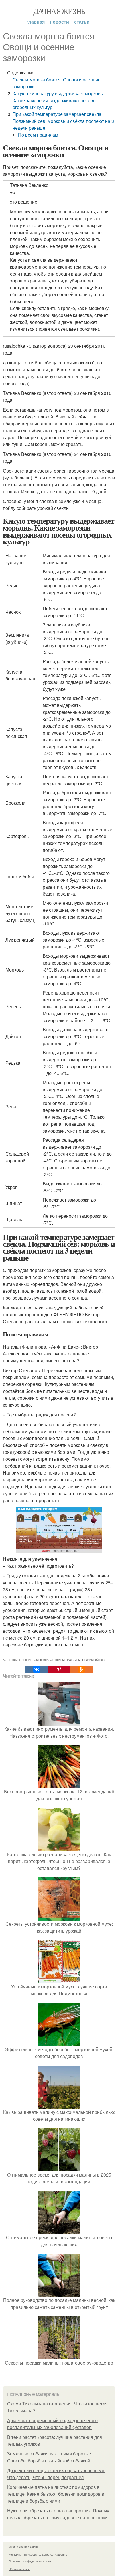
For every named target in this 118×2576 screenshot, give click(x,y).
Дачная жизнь (59, 11)
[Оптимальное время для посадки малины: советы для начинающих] (59, 2230)
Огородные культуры (65, 1659)
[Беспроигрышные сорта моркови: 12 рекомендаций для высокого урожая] (59, 1785)
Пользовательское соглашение (46, 2554)
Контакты (15, 2554)
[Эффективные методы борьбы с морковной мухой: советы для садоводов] (59, 2042)
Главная (36, 22)
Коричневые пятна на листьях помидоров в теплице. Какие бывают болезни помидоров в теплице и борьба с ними (56, 2494)
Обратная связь (19, 2569)
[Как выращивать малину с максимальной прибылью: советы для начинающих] (59, 2105)
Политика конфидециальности (30, 2561)
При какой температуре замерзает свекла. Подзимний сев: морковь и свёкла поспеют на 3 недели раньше (63, 121)
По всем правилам (38, 135)
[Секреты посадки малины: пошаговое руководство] (59, 2356)
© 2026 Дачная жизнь (23, 2547)
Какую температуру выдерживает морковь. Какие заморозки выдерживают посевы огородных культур (58, 100)
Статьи (82, 22)
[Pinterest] (59, 1669)
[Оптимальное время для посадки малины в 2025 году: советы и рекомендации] (59, 2168)
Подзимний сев (93, 1659)
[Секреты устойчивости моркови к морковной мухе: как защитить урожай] (59, 1917)
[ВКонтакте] (36, 1669)
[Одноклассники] (81, 1669)
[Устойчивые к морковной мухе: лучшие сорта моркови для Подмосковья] (59, 1980)
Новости (59, 22)
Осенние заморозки (34, 1659)
